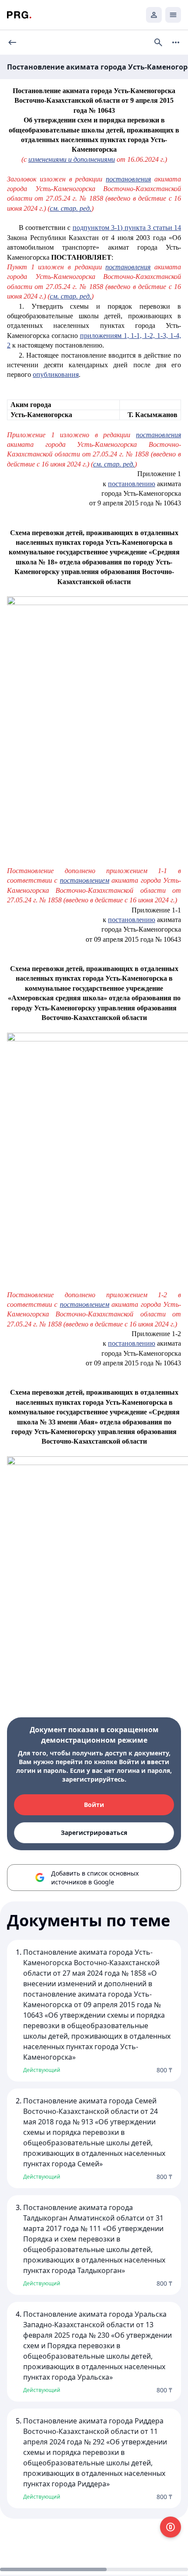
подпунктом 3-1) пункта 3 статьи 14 (127, 228)
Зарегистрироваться (94, 1833)
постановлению (132, 484)
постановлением (85, 880)
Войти (94, 1805)
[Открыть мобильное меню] (173, 15)
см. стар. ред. (71, 208)
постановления (128, 179)
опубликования (56, 374)
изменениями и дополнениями (72, 159)
